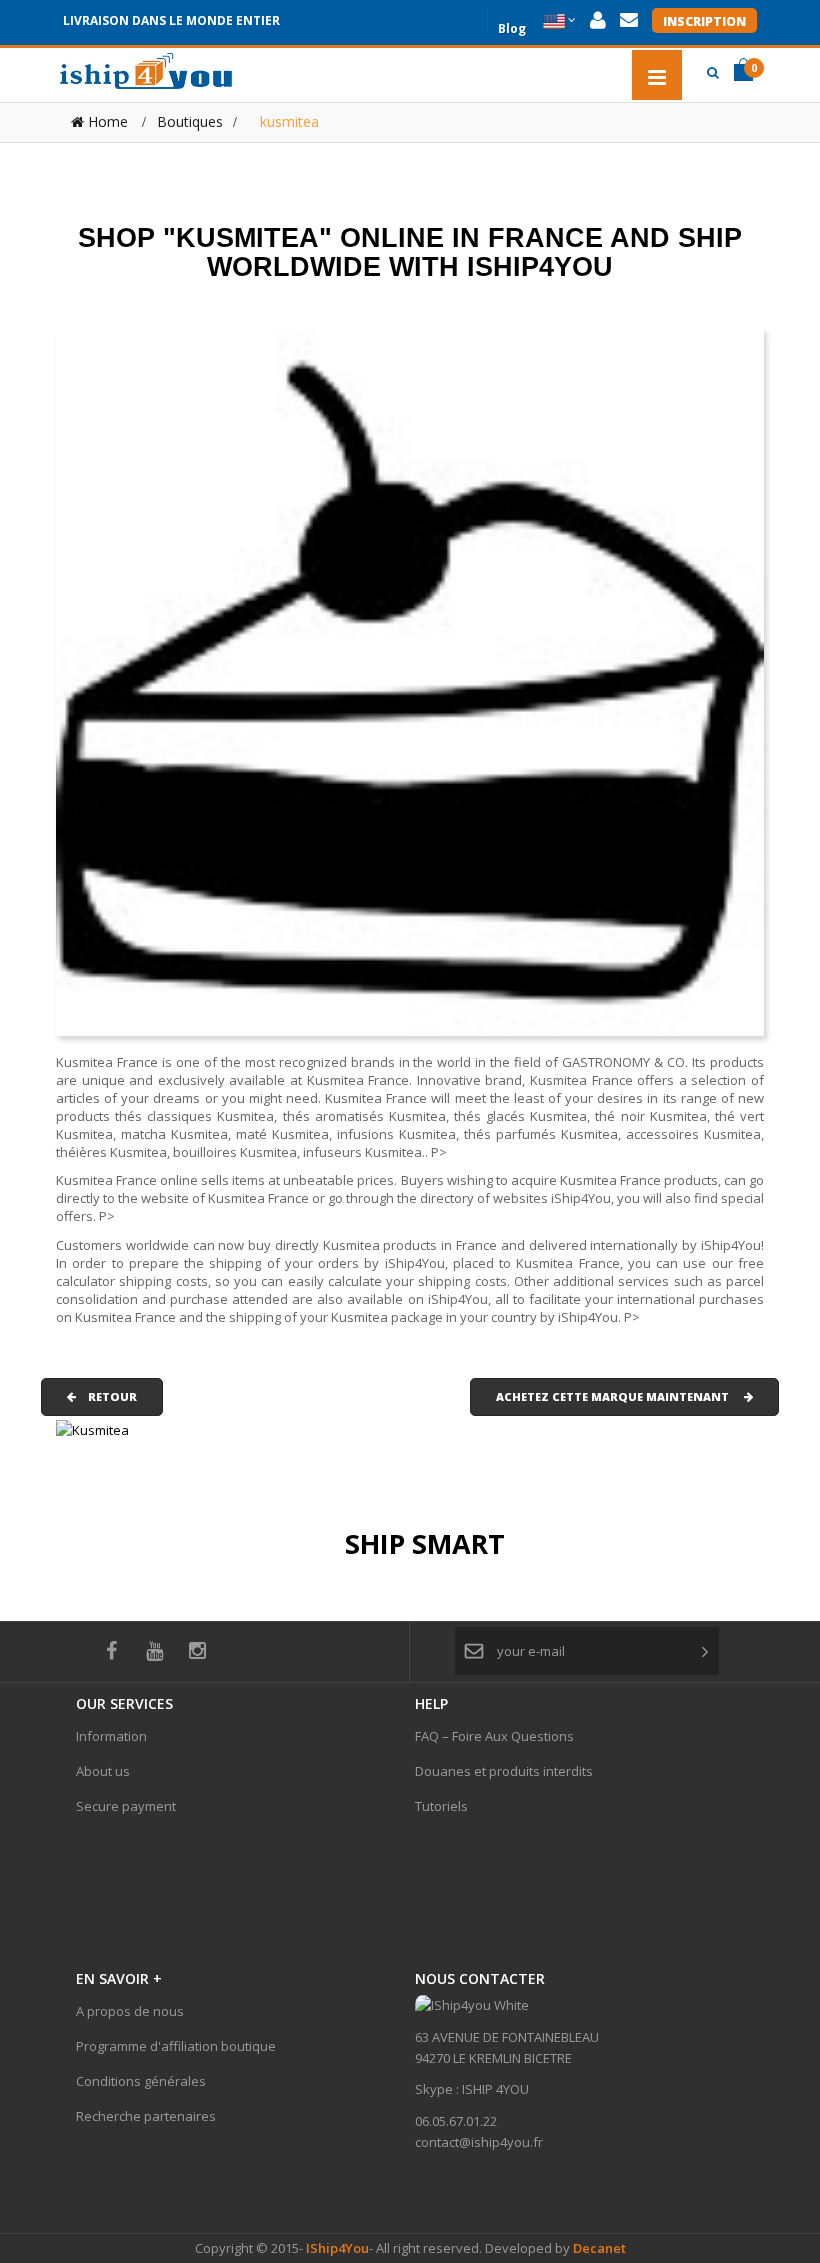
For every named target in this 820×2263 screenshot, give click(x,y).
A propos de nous (130, 2011)
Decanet (599, 2248)
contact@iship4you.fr (479, 2142)
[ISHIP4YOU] (146, 71)
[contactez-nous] (629, 20)
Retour (106, 1396)
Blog (512, 26)
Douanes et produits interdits (504, 1771)
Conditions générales (141, 2081)
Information (111, 1736)
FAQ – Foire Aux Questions (494, 1736)
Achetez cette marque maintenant (620, 1396)
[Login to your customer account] (598, 20)
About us (103, 1771)
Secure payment (126, 1806)
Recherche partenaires (146, 2116)
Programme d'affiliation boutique (176, 2046)
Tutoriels (441, 1806)
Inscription (704, 21)
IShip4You (336, 2248)
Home (106, 121)
